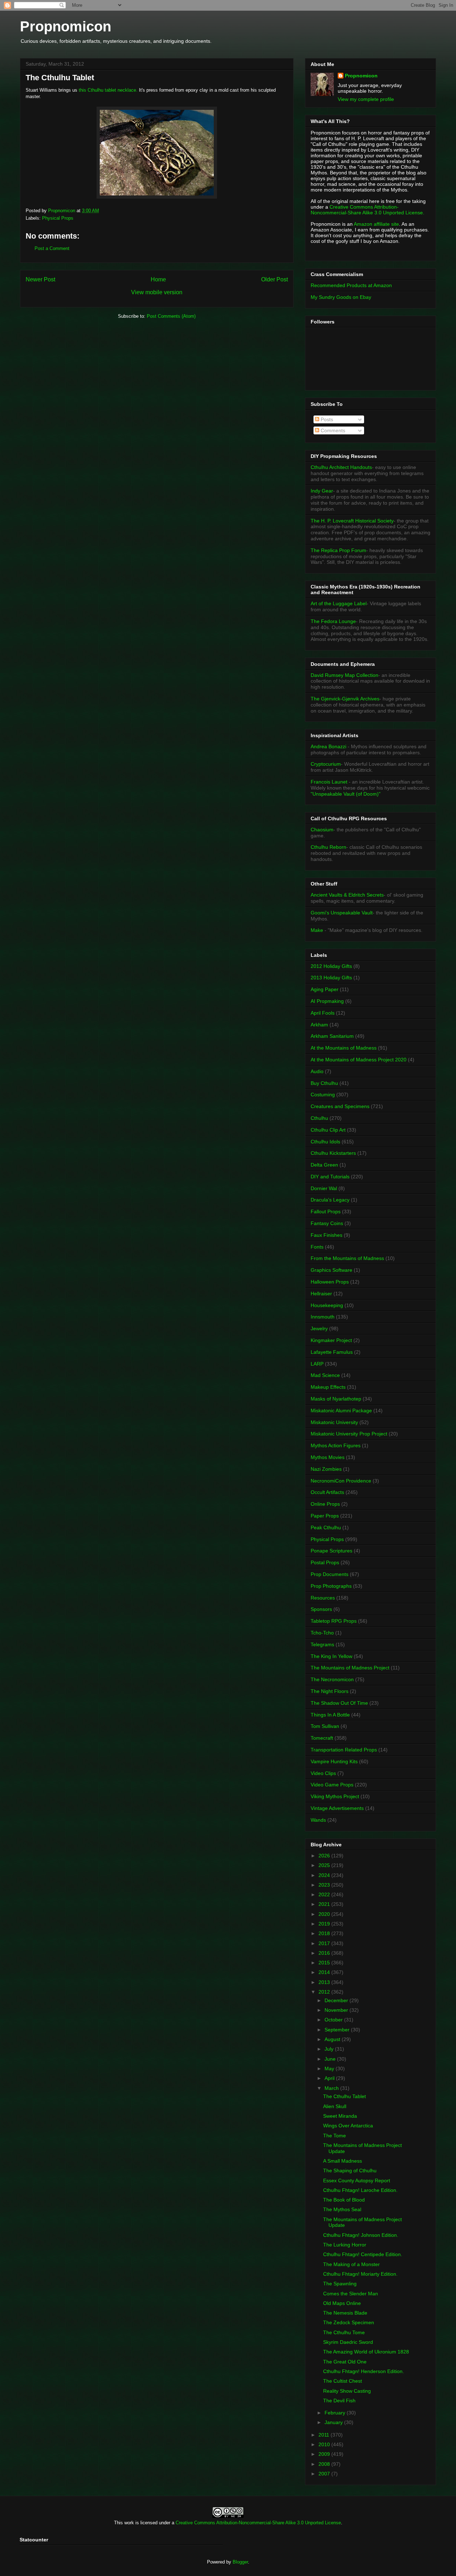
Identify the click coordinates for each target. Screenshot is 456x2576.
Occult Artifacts (327, 1492)
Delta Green (324, 1165)
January (334, 2422)
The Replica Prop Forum (338, 550)
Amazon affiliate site (376, 224)
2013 (325, 1982)
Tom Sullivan (325, 1726)
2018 (325, 1933)
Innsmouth (323, 1317)
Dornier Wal (324, 1188)
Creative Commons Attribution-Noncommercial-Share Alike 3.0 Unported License (258, 2523)
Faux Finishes (327, 1235)
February (336, 2413)
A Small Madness (343, 2161)
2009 (325, 2454)
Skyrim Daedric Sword (348, 2342)
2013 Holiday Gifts (331, 978)
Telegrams (322, 1644)
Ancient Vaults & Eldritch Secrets (347, 895)
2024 (325, 1875)
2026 (325, 1856)
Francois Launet (329, 782)
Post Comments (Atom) (171, 316)
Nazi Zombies (326, 1469)
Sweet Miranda (340, 2116)
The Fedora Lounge (333, 621)
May (330, 2069)
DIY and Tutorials (330, 1177)
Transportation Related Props (344, 1750)
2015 (325, 1963)
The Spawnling (340, 2284)
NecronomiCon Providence (341, 1481)
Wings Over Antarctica (348, 2126)
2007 (325, 2474)
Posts (326, 419)
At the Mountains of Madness (344, 1048)
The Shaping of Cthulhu (350, 2171)
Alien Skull (335, 2106)
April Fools (323, 1013)
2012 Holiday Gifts (331, 966)
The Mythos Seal (342, 2209)
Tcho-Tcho (322, 1633)
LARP (317, 1364)
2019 (325, 1924)
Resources (323, 1598)
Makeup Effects (328, 1387)
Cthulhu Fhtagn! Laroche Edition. (360, 2190)
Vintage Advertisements (337, 1808)
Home (158, 279)
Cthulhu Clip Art (328, 1130)
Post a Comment (52, 248)
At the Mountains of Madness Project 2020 (359, 1060)
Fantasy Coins (327, 1223)
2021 (325, 1904)
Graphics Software (331, 1270)
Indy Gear (322, 491)
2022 (325, 1894)
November (337, 2010)
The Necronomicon (332, 1679)
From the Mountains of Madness (347, 1258)
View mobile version (157, 292)
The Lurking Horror (345, 2245)
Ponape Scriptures (331, 1551)
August (333, 2039)
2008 (325, 2464)
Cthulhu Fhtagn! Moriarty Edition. (360, 2274)
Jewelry (319, 1328)
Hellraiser (321, 1294)
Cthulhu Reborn (328, 847)
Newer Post (40, 279)
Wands (318, 1820)
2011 (325, 2435)
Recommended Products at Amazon (351, 285)
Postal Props (325, 1562)
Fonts (317, 1247)
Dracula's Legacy (330, 1200)
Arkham (319, 1025)
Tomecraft (322, 1738)
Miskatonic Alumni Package (341, 1411)
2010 (325, 2444)
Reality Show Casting (347, 2391)
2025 (325, 1865)
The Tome (335, 2136)
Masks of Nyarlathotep (336, 1399)
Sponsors (321, 1609)
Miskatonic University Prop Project (349, 1434)
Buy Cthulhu (324, 1083)
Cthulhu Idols (325, 1142)
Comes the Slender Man (351, 2294)
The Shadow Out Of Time (339, 1703)
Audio (317, 1071)
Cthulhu (319, 1118)
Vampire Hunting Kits (334, 1761)
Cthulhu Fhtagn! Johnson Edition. (361, 2235)
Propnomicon (66, 26)
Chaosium (322, 830)
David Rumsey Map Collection (344, 675)
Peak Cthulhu (326, 1527)
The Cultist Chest (343, 2381)
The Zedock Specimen (349, 2322)
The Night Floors (330, 1691)
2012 (325, 1992)
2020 (325, 1914)
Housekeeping (327, 1305)
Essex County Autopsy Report (357, 2180)
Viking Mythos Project (335, 1796)
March (332, 2088)
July (330, 2049)
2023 (325, 1885)
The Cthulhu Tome (344, 2332)
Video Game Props (332, 1785)
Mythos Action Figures (336, 1445)
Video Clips (323, 1773)
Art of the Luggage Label (339, 603)
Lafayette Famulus (332, 1352)
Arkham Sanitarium (332, 1036)
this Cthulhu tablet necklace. (108, 90)
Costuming (323, 1095)
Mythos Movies (328, 1457)
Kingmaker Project (331, 1340)
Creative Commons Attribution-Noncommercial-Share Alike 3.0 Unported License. (367, 210)
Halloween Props (330, 1282)
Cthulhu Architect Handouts (341, 467)
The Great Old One (345, 2362)
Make (318, 930)
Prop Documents (330, 1574)
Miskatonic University (334, 1422)
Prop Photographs (331, 1586)
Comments (332, 430)
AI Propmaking (327, 1001)
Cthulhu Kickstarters (333, 1153)
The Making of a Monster (351, 2264)
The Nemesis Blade (345, 2313)
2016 (325, 1953)
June (331, 2059)
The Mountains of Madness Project (350, 1668)
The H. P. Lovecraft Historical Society (352, 521)
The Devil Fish (339, 2401)
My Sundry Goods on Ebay (341, 297)
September (338, 2030)
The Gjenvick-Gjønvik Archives (345, 699)
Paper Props (325, 1516)
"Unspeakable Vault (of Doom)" (346, 794)
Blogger (240, 2562)
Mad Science (325, 1375)
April (330, 2078)
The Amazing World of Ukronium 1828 (366, 2352)
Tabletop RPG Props (334, 1621)
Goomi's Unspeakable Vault (342, 913)
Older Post (274, 279)
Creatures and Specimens (340, 1106)
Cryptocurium (326, 764)
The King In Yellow (331, 1656)
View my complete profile (366, 99)
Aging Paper (325, 989)
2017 (325, 1943)
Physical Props (58, 218)
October (334, 2020)
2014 (325, 1972)
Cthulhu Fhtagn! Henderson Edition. (364, 2371)
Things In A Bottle (330, 1715)
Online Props (325, 1504)
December (337, 2000)
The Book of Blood (344, 2200)
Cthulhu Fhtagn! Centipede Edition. (363, 2254)
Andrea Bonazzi (328, 746)
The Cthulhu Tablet (344, 2096)
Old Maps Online (342, 2303)
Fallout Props (326, 1212)
